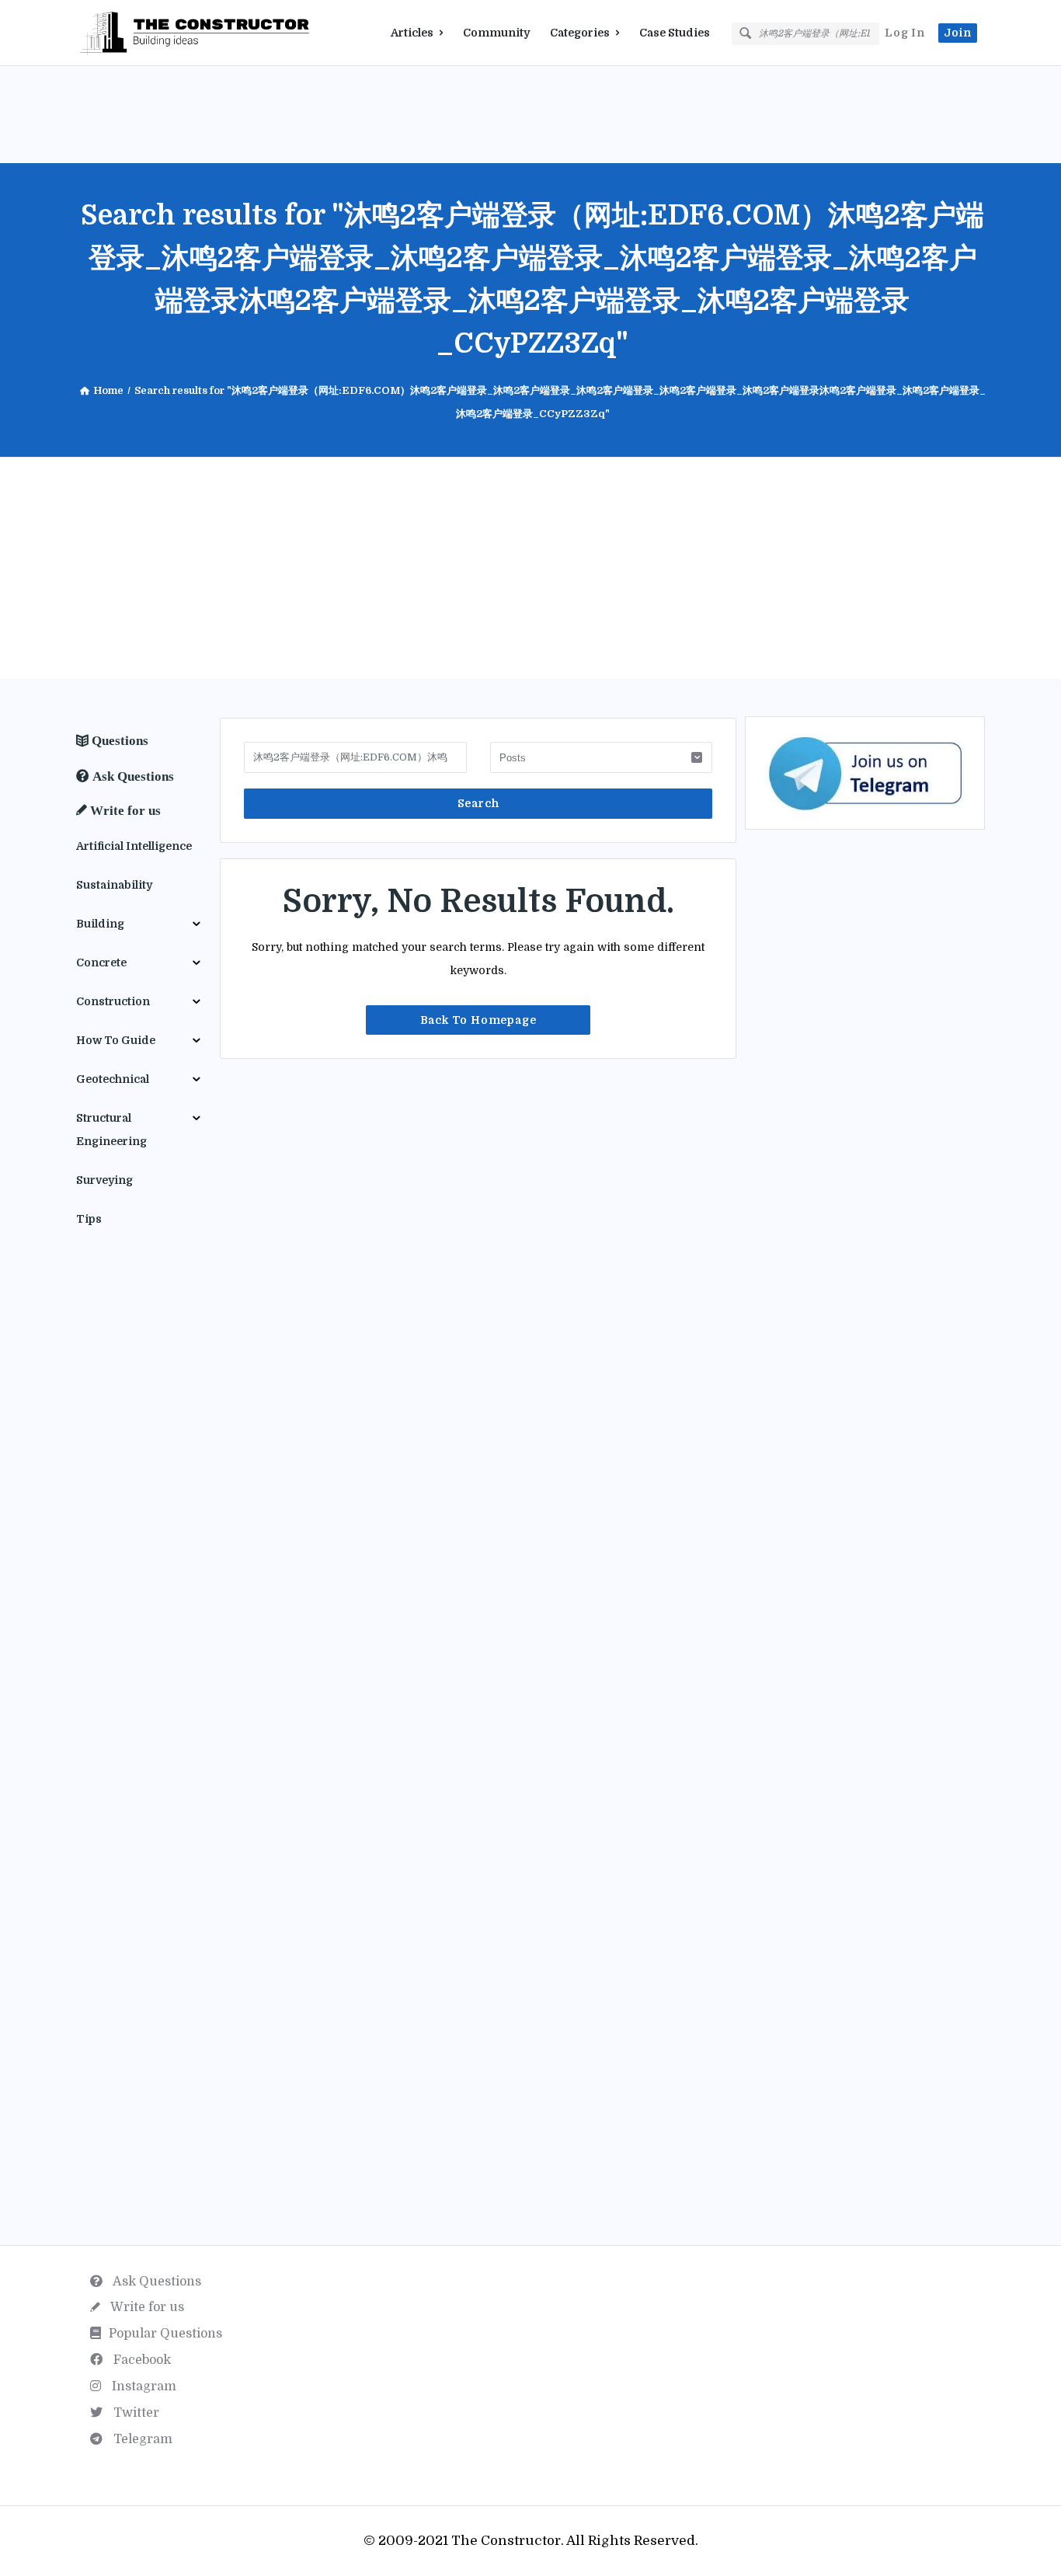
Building (100, 924)
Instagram (143, 2386)
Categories (580, 33)
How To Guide (116, 1040)
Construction (113, 1001)
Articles (412, 33)
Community (496, 33)
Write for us (146, 2307)
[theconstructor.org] (154, 33)
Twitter (135, 2413)
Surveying (104, 1180)
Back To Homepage (478, 1020)
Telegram (141, 2439)
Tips (89, 1219)
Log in (905, 33)
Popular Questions (165, 2334)
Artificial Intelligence (134, 846)
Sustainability (114, 885)
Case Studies (675, 33)
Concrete (101, 963)
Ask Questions (156, 2282)
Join (958, 33)
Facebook (141, 2360)
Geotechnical (113, 1079)
